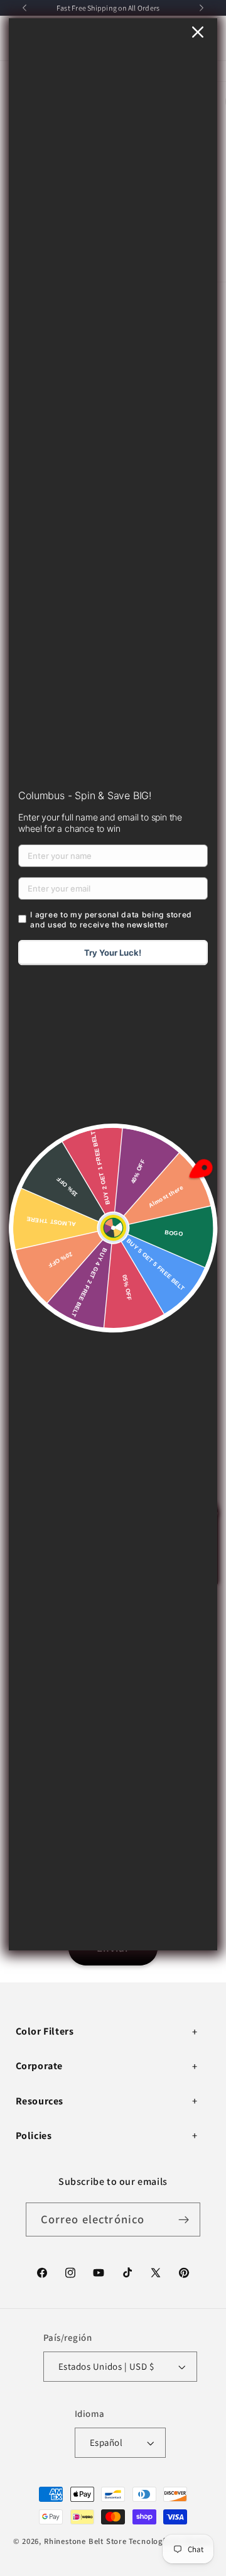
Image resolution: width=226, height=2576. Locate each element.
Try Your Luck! (113, 953)
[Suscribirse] (184, 2219)
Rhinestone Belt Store (85, 2541)
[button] (108, 2032)
